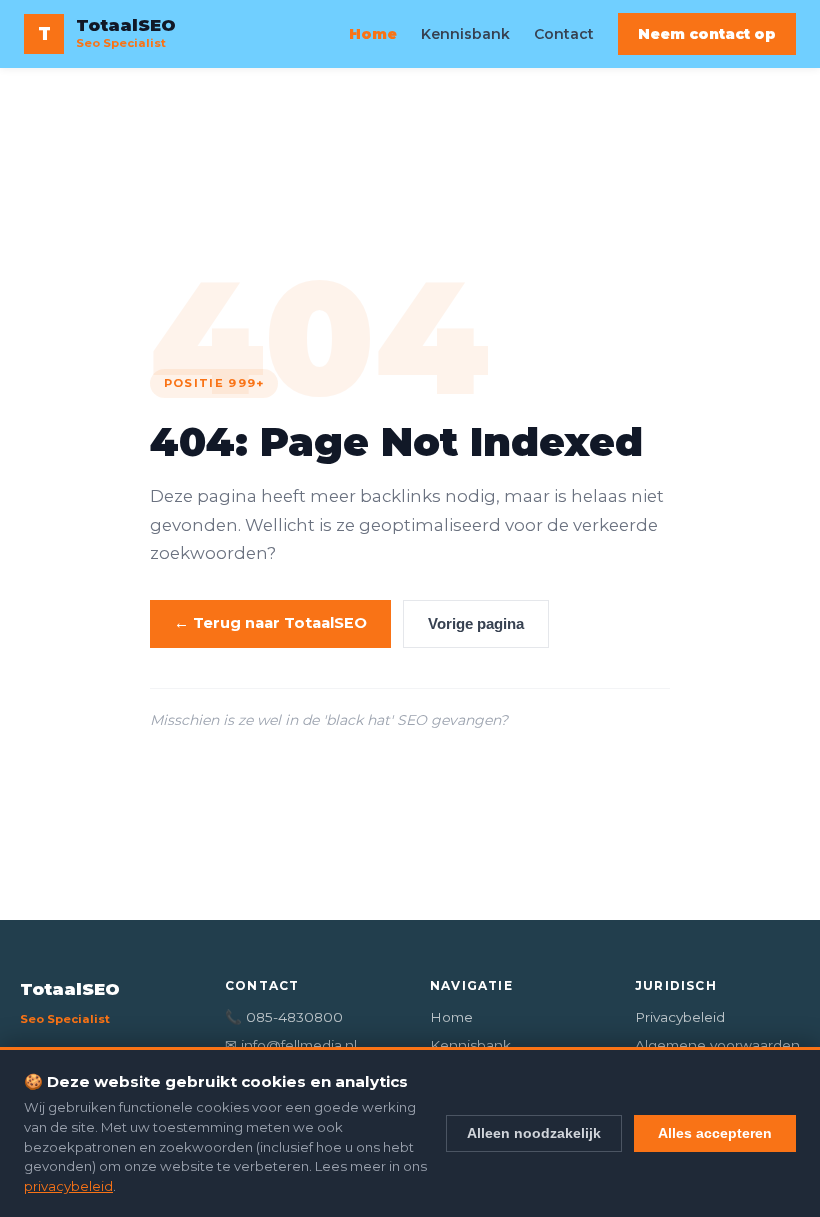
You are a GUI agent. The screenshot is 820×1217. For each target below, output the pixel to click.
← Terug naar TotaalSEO (270, 623)
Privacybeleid (680, 1017)
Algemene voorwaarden (717, 1045)
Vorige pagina (476, 624)
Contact (564, 34)
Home (373, 34)
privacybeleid (68, 1186)
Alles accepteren (715, 1133)
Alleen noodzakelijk (534, 1133)
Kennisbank (465, 34)
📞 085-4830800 (284, 1017)
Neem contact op (707, 34)
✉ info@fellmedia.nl (291, 1045)
